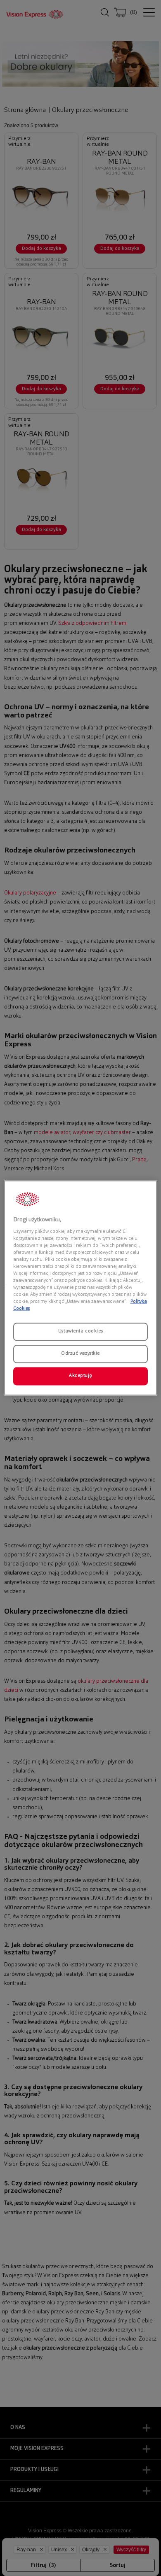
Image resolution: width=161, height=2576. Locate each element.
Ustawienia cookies (80, 1332)
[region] (81, 1288)
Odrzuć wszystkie (80, 1354)
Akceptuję (80, 1376)
